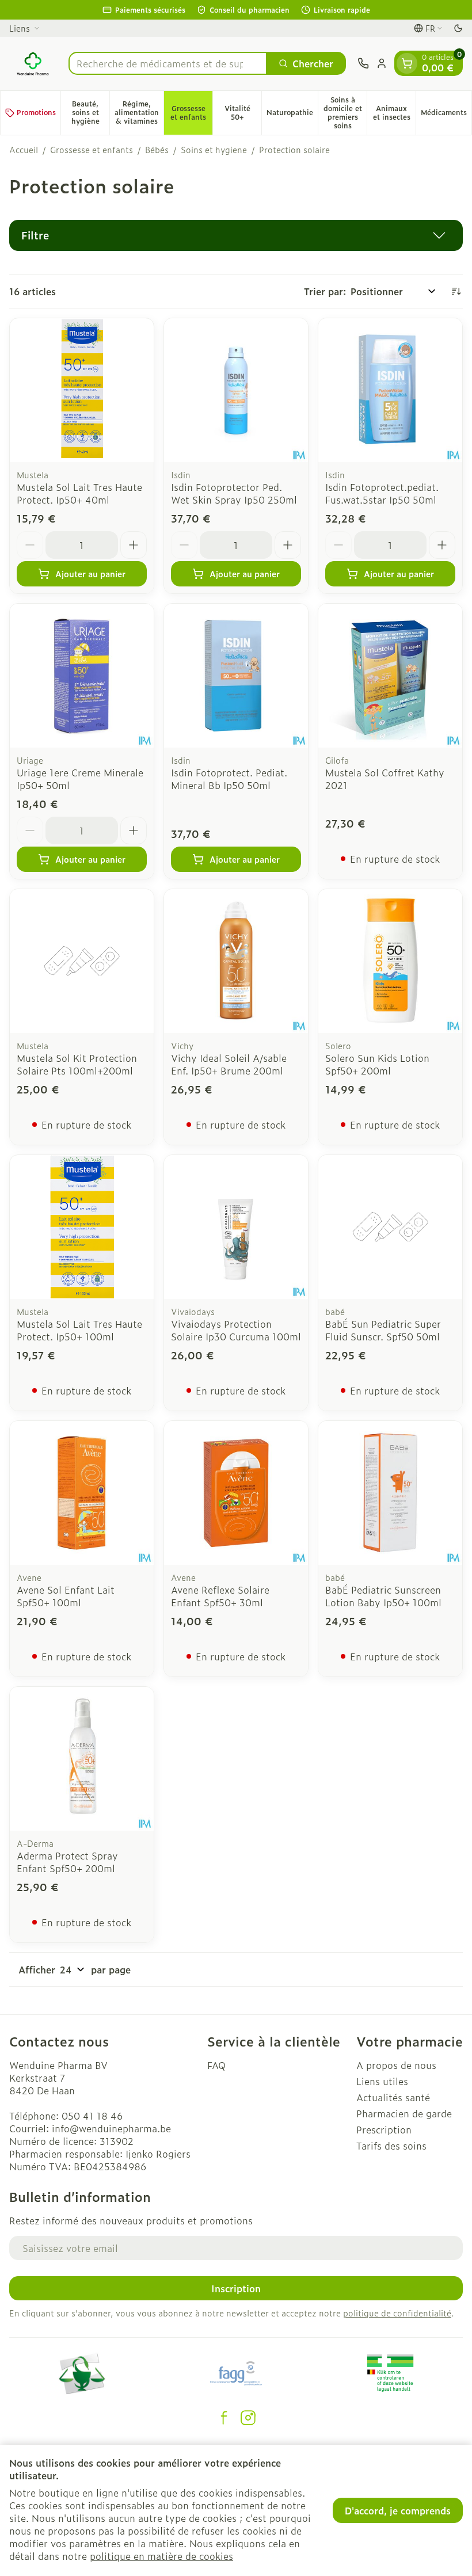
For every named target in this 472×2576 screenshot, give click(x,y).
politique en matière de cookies (161, 2556)
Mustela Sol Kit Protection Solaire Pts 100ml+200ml (77, 1064)
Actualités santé (393, 2097)
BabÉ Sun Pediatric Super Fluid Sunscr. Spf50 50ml (383, 1330)
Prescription (384, 2129)
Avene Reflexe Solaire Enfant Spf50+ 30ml (220, 1596)
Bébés (157, 150)
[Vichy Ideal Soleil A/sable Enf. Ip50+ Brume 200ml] (236, 961)
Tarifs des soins (391, 2146)
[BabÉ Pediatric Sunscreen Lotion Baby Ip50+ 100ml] (390, 1493)
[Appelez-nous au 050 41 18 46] (363, 63)
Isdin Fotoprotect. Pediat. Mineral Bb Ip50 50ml (229, 779)
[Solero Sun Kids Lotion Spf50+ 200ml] (390, 961)
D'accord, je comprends (398, 2510)
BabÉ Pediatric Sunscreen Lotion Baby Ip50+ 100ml (383, 1596)
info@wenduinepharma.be (111, 2128)
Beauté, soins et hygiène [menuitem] (90, 112)
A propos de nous (396, 2065)
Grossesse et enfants (92, 150)
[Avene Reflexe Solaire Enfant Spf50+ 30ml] (236, 1493)
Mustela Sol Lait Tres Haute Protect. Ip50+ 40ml (79, 493)
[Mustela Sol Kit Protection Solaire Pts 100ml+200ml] (82, 961)
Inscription (236, 2288)
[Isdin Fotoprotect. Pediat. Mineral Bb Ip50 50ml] (236, 676)
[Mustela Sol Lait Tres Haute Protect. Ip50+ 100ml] (82, 1227)
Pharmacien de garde (404, 2113)
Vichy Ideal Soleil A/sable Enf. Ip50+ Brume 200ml (229, 1064)
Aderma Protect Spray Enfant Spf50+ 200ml (67, 1862)
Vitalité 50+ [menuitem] (243, 113)
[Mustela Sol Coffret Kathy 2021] (390, 676)
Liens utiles (382, 2081)
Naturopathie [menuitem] (292, 114)
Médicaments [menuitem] (446, 114)
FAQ (216, 2065)
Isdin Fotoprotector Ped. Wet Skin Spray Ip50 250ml (234, 493)
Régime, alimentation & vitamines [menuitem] (139, 112)
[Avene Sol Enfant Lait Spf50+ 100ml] (82, 1493)
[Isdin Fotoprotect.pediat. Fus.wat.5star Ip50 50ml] (390, 390)
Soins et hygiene (214, 150)
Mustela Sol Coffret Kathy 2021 (385, 779)
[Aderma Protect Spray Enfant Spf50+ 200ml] (82, 1759)
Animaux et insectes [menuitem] (394, 113)
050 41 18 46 (92, 2116)
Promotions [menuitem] (36, 112)
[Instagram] (248, 2418)
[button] (236, 235)
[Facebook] (224, 2418)
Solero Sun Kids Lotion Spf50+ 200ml (377, 1064)
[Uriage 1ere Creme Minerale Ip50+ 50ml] (82, 676)
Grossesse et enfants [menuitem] (191, 113)
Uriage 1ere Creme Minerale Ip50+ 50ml (80, 779)
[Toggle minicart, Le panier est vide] (407, 63)
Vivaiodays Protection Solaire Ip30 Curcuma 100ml (236, 1330)
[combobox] (168, 63)
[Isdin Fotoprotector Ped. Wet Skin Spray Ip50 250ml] (236, 390)
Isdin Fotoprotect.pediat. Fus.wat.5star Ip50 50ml (382, 493)
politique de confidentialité (397, 2313)
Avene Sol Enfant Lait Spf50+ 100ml (66, 1596)
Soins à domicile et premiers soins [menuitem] (345, 113)
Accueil (24, 150)
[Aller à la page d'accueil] (33, 63)
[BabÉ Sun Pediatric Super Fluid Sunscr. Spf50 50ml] (390, 1227)
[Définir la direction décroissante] (456, 291)
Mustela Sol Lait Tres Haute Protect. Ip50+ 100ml (79, 1330)
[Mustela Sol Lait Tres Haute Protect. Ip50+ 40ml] (82, 390)
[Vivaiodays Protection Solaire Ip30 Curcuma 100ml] (236, 1227)
